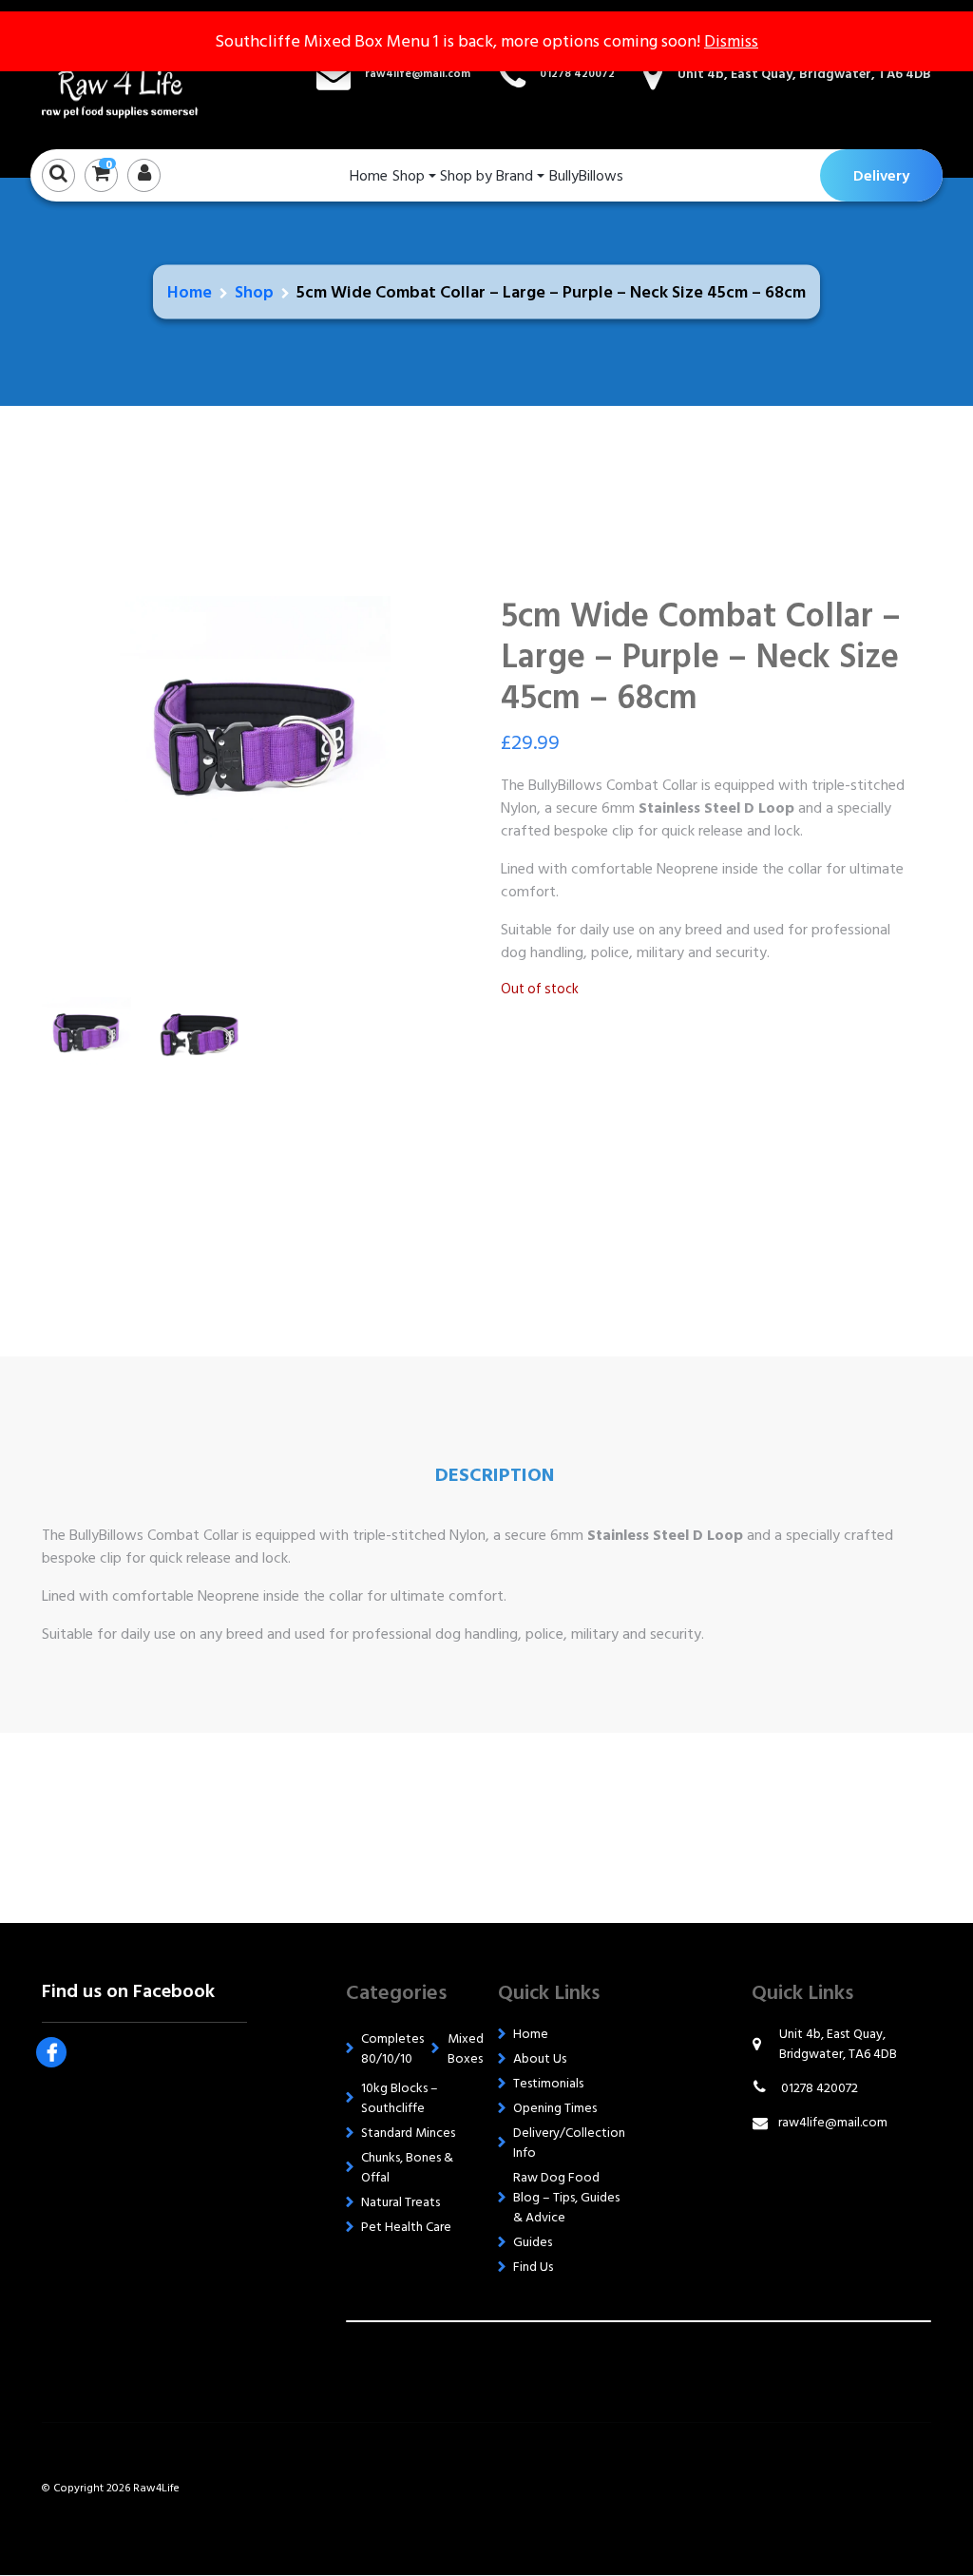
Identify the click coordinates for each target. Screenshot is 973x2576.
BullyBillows (586, 176)
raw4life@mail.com (418, 74)
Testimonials (548, 2083)
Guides (533, 2242)
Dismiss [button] (731, 41)
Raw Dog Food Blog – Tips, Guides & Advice (566, 2197)
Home (369, 176)
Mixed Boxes (466, 2048)
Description (495, 1475)
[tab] (495, 1475)
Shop (409, 176)
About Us (540, 2058)
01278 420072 (577, 74)
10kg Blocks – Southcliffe (400, 2098)
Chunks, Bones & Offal (407, 2167)
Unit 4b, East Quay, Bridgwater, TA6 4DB (804, 74)
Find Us (533, 2267)
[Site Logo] (137, 74)
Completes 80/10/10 (392, 2048)
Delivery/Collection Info (569, 2143)
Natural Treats (401, 2202)
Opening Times (555, 2108)
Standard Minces (408, 2133)
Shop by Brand (486, 176)
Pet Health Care (406, 2227)
